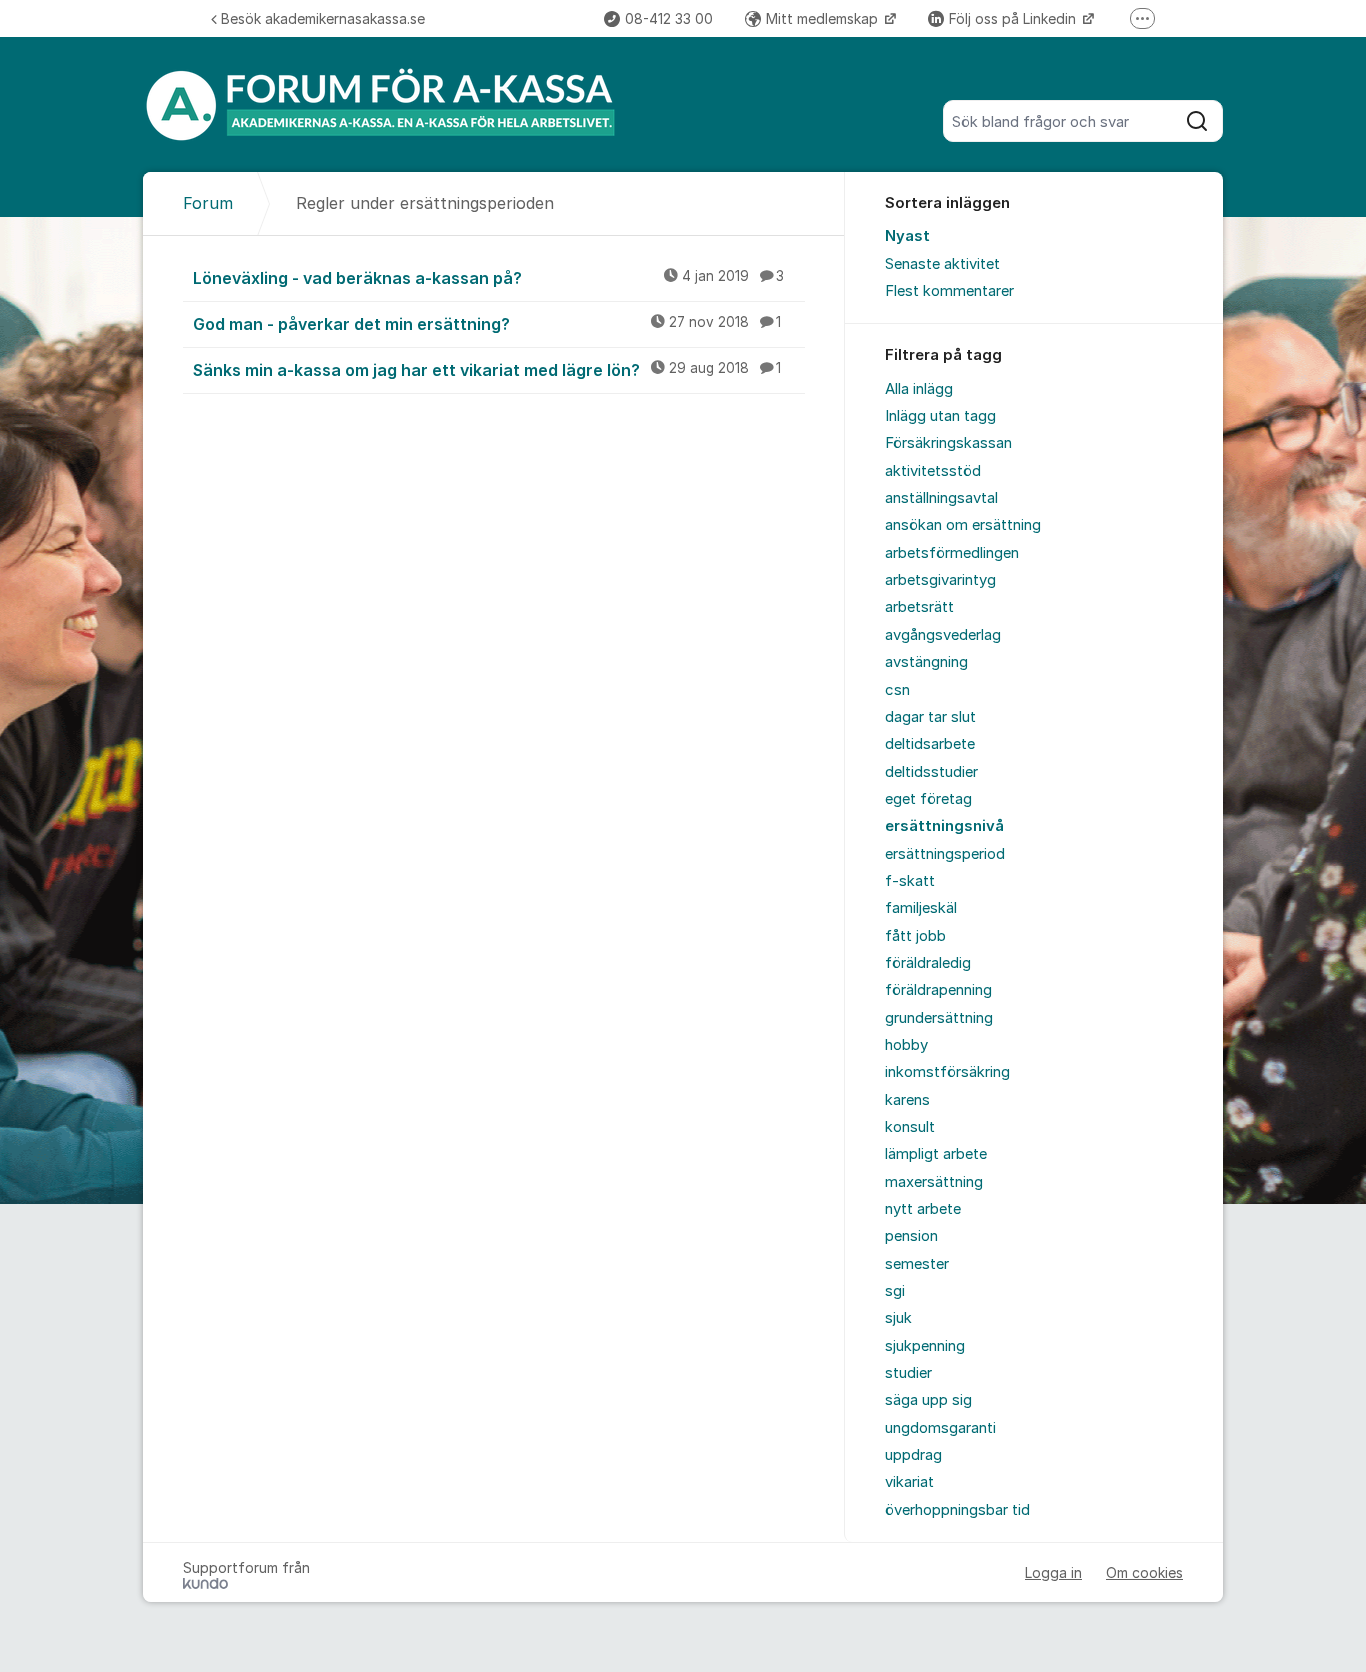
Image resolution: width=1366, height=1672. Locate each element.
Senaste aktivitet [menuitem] (942, 264)
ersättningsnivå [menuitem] (944, 826)
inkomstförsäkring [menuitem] (947, 1072)
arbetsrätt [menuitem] (919, 607)
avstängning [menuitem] (926, 662)
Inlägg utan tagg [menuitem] (940, 416)
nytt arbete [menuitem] (923, 1209)
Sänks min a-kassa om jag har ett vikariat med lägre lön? (487, 370)
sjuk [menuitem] (898, 1318)
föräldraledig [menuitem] (928, 963)
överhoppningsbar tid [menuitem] (957, 1510)
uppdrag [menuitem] (913, 1455)
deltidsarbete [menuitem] (930, 744)
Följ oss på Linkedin (1014, 18)
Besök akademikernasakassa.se (323, 18)
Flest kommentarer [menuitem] (949, 291)
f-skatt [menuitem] (910, 881)
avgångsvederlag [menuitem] (943, 635)
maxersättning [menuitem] (934, 1182)
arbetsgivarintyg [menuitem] (940, 580)
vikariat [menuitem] (909, 1482)
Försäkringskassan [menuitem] (948, 443)
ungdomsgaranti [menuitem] (940, 1428)
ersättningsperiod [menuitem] (945, 854)
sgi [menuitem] (895, 1291)
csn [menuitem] (897, 690)
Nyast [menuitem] (907, 236)
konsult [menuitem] (910, 1127)
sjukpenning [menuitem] (925, 1346)
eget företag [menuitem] (928, 799)
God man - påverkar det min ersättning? (487, 324)
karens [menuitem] (907, 1100)
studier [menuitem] (908, 1373)
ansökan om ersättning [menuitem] (963, 525)
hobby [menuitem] (906, 1045)
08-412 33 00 (669, 18)
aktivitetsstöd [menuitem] (933, 471)
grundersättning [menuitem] (939, 1018)
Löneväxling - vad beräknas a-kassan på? (488, 278)
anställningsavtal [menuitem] (941, 498)
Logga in (1053, 1572)
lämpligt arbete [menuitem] (936, 1154)
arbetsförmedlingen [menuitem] (952, 553)
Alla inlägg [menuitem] (919, 389)
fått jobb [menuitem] (915, 936)
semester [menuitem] (917, 1264)
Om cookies (1144, 1572)
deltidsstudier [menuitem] (931, 772)
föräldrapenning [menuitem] (938, 990)
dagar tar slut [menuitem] (930, 717)
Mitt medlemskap (824, 18)
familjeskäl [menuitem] (921, 908)
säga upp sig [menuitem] (928, 1400)
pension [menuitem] (911, 1236)
